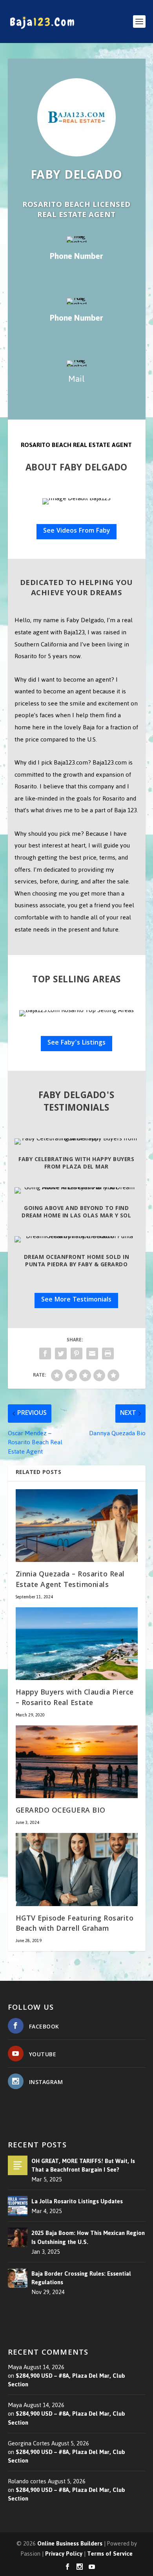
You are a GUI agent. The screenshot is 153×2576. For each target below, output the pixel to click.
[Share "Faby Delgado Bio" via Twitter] (61, 1354)
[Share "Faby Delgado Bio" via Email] (92, 1354)
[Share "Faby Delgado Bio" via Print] (108, 1354)
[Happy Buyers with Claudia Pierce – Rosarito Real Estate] (77, 1644)
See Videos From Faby (76, 531)
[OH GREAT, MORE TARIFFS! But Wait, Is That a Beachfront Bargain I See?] (18, 2165)
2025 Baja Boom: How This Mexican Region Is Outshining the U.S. (88, 2237)
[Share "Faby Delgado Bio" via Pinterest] (76, 1354)
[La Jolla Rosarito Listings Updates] (18, 2206)
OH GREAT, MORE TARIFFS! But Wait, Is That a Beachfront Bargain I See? (83, 2165)
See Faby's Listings (76, 1043)
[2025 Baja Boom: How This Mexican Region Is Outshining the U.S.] (18, 2237)
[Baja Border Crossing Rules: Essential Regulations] (18, 2278)
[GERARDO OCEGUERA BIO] (77, 1762)
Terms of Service (110, 2554)
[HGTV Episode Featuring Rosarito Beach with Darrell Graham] (77, 1870)
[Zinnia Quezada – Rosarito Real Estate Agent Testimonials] (77, 1526)
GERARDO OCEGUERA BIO (61, 1811)
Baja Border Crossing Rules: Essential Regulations (81, 2278)
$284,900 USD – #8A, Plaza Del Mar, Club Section (66, 2380)
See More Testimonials (76, 1300)
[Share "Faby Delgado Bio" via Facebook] (45, 1354)
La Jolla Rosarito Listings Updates (77, 2201)
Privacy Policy (64, 2554)
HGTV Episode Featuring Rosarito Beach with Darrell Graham (75, 1924)
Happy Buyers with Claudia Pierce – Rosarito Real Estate (75, 1698)
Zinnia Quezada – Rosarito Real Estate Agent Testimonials (70, 1580)
